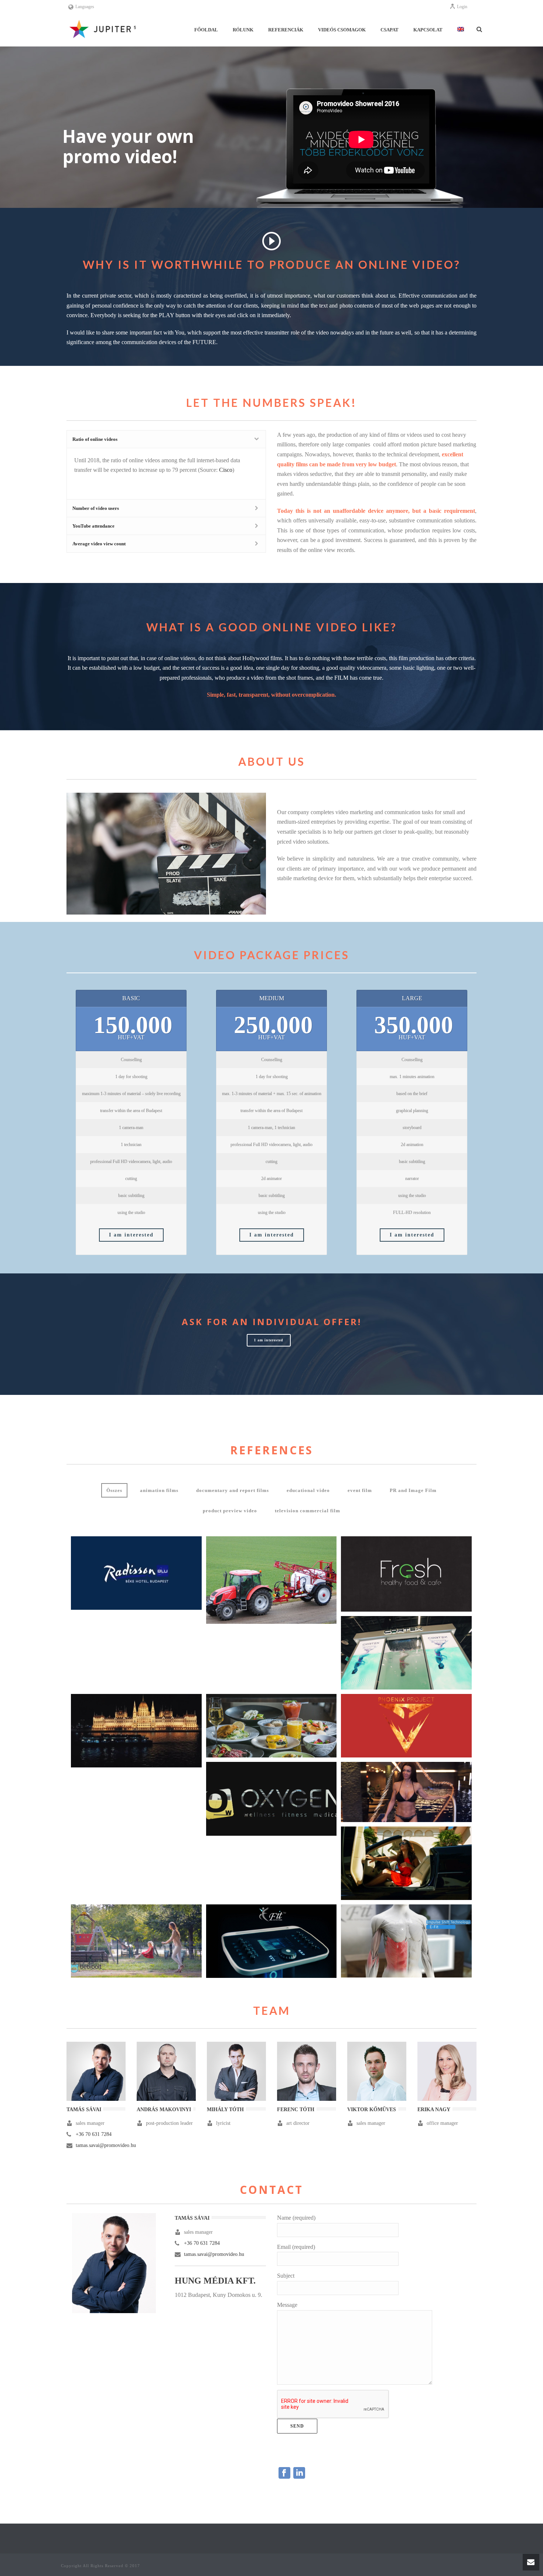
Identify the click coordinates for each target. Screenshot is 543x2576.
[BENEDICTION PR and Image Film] (271, 1726)
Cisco (226, 470)
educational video (308, 1490)
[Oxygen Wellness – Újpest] (285, 1793)
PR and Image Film (413, 1490)
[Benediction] (285, 1722)
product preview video (230, 1511)
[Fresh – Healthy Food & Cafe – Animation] (421, 1568)
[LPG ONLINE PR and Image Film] (406, 1863)
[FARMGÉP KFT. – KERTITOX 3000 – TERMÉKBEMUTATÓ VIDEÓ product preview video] (271, 1580)
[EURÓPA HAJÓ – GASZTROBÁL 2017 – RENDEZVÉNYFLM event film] (136, 1731)
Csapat (390, 30)
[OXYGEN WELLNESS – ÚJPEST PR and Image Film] (271, 1799)
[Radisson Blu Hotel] (151, 1567)
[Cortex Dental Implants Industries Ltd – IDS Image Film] (421, 1647)
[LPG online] (421, 1857)
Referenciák (286, 30)
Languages (85, 7)
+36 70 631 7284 (94, 2134)
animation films (159, 1490)
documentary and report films (233, 1490)
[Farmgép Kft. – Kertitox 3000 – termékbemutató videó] (285, 1572)
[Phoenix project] (421, 1722)
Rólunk (243, 30)
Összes (114, 1490)
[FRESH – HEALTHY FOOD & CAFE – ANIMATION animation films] (406, 1574)
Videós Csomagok (342, 30)
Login (462, 7)
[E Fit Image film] (285, 1935)
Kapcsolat (428, 30)
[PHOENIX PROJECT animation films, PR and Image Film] (406, 1726)
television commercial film (308, 1511)
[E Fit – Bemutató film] (421, 1935)
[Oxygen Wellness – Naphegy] (421, 1789)
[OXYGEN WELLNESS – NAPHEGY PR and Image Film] (406, 1792)
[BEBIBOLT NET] (151, 1935)
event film (360, 1490)
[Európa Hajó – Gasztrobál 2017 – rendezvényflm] (151, 1725)
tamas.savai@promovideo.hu (106, 2145)
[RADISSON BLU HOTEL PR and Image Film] (136, 1573)
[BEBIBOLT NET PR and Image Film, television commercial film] (136, 1941)
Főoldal (206, 30)
